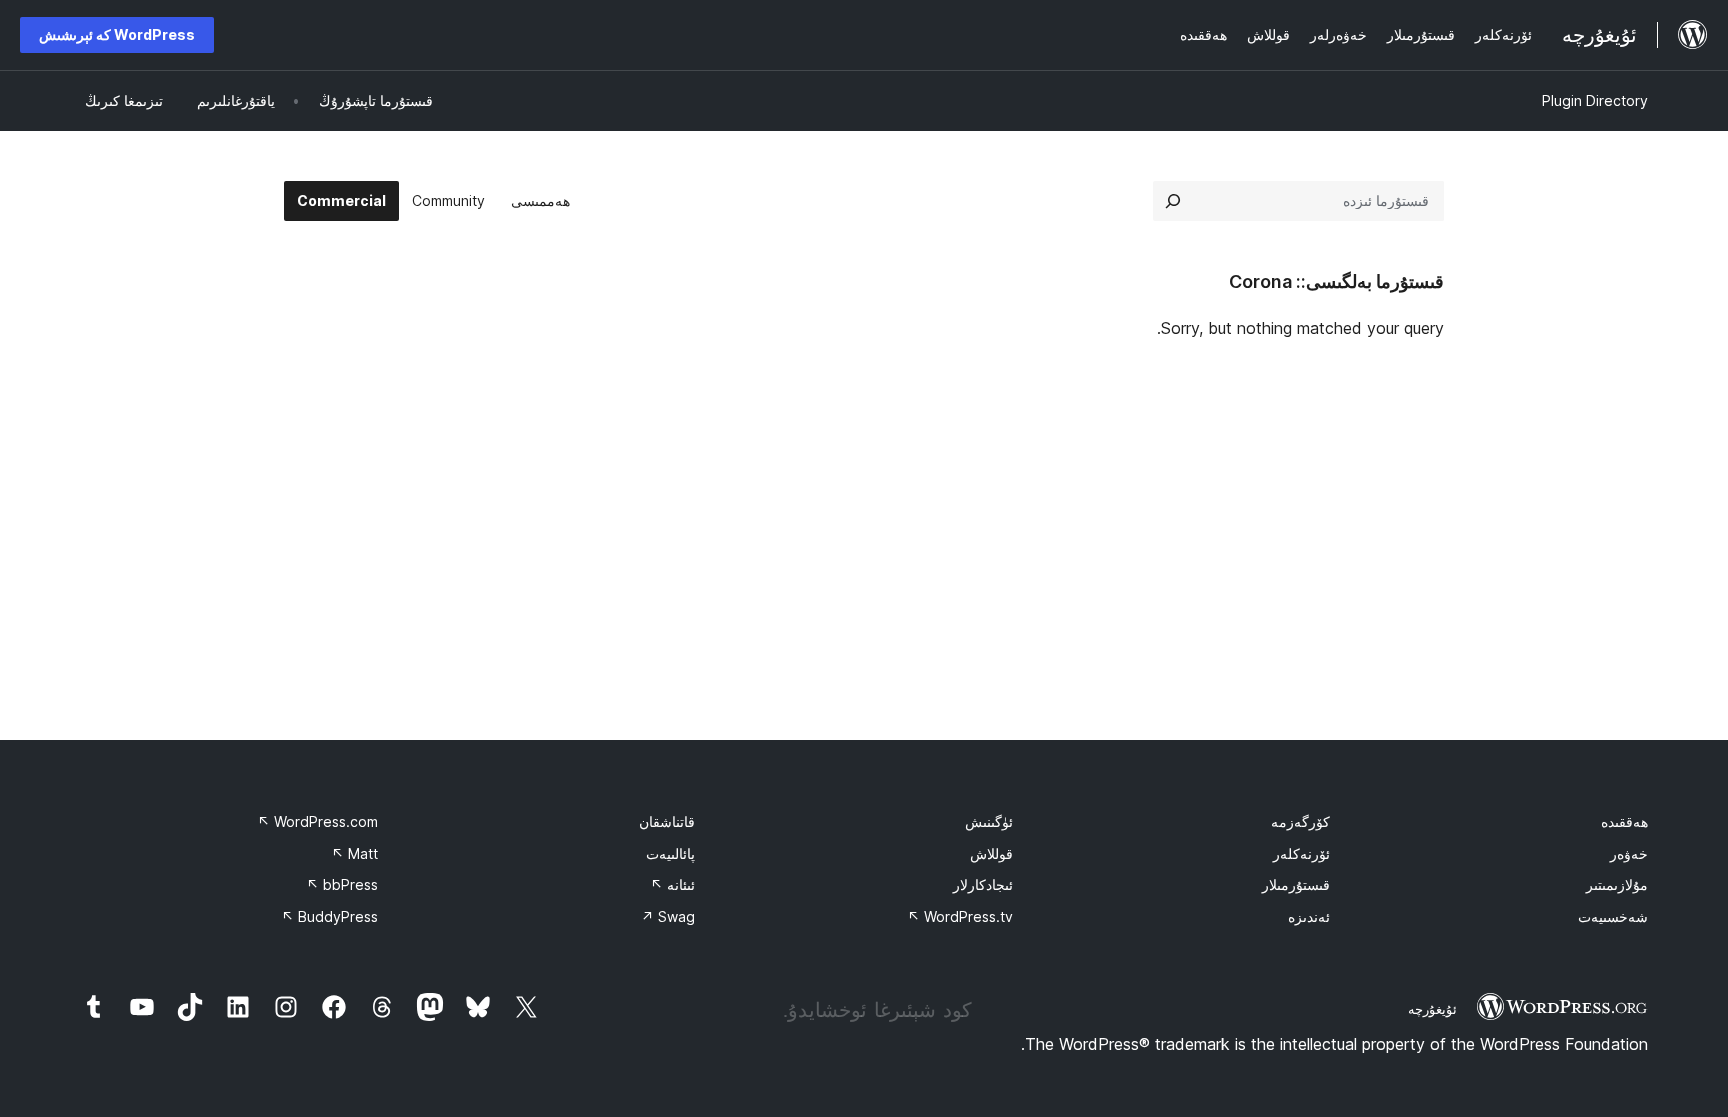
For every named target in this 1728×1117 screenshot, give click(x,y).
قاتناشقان (667, 821)
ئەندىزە (1309, 916)
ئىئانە (672, 884)
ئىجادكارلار (983, 884)
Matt (354, 853)
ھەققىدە (1624, 821)
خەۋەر (1629, 853)
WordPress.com (317, 821)
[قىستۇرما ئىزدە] (1173, 201)
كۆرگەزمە (1300, 821)
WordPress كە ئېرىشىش (117, 34)
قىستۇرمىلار (1296, 884)
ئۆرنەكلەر (1301, 853)
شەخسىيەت (1613, 916)
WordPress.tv (960, 916)
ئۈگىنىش (989, 821)
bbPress (342, 884)
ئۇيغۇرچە (1432, 1009)
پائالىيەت (670, 853)
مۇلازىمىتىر (1617, 884)
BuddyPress (329, 916)
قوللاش (991, 853)
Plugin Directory (1595, 100)
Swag (668, 916)
